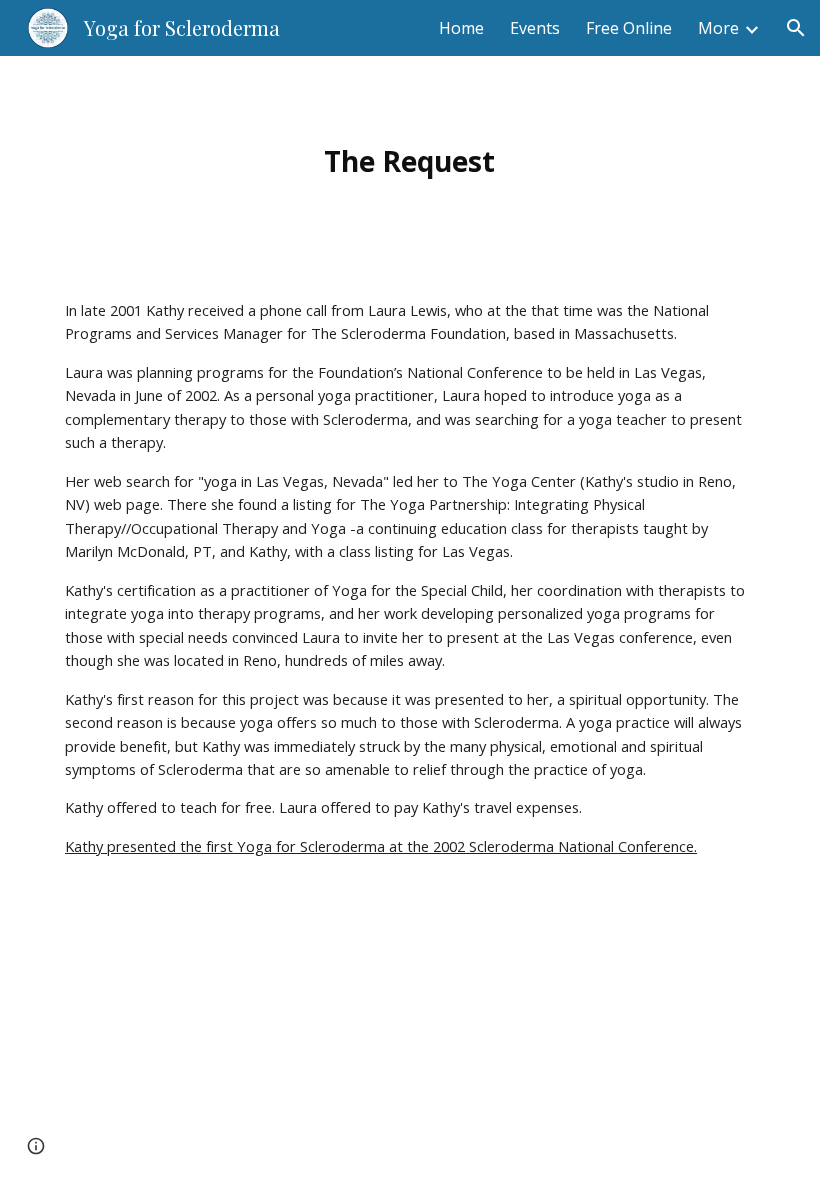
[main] (410, 161)
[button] (796, 28)
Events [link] (535, 28)
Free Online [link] (629, 28)
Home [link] (461, 28)
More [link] (718, 28)
